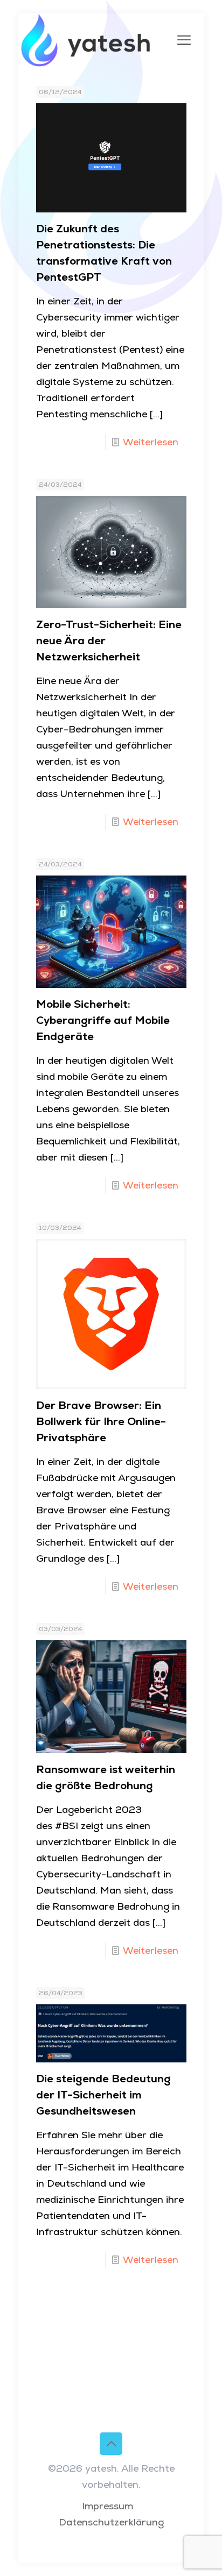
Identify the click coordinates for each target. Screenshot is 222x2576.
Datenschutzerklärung (111, 2522)
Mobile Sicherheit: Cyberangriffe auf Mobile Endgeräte (103, 1020)
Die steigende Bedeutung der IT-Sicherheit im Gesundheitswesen (103, 2095)
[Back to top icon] (111, 2444)
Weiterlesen (151, 442)
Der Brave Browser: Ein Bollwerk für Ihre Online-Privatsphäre (101, 1421)
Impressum (107, 2506)
